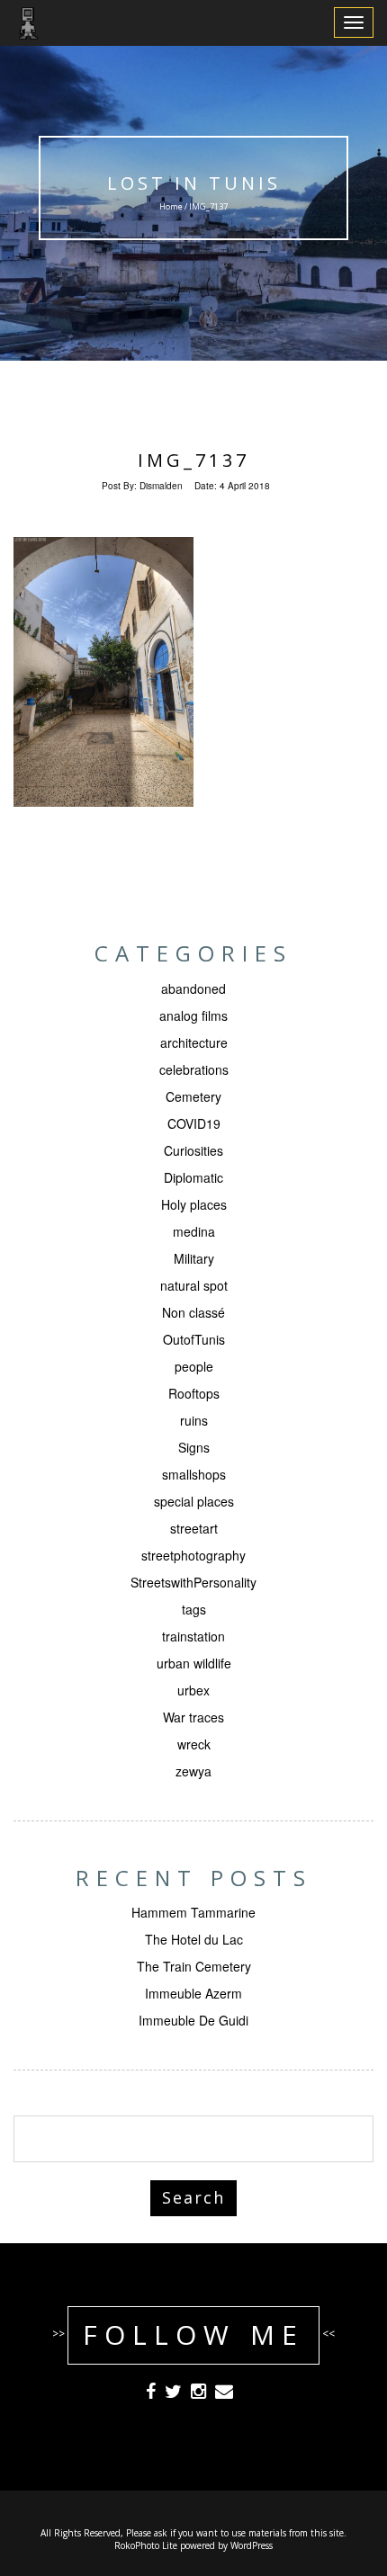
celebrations (194, 1069)
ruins (194, 1420)
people (194, 1366)
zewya (193, 1771)
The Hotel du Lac (194, 1939)
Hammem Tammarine (193, 1912)
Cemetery (193, 1096)
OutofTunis (194, 1339)
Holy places (194, 1204)
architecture (194, 1042)
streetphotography (193, 1555)
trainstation (193, 1636)
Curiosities (193, 1150)
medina (194, 1231)
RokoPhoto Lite (146, 2545)
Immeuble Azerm (193, 1993)
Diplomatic (193, 1177)
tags (194, 1609)
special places (194, 1501)
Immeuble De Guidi (193, 2020)
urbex (193, 1690)
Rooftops (194, 1393)
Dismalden (161, 486)
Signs (194, 1447)
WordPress (252, 2545)
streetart (194, 1528)
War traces (193, 1717)
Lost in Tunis (194, 183)
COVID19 (194, 1123)
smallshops (194, 1474)
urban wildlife (194, 1663)
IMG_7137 (193, 460)
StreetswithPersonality (193, 1582)
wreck (194, 1744)
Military (194, 1258)
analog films (193, 1015)
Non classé (193, 1312)
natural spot (194, 1285)
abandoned (193, 988)
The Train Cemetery (194, 1966)
